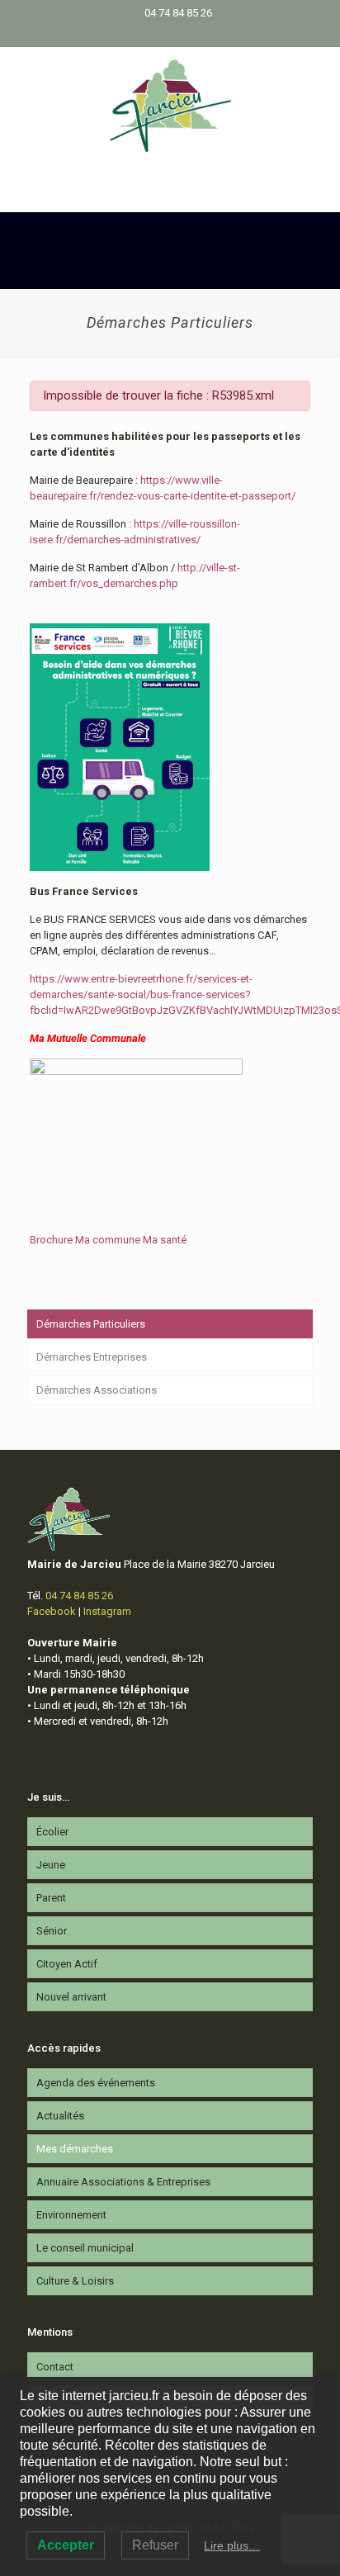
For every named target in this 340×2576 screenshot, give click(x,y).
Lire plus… (232, 2545)
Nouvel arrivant (71, 1997)
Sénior (52, 1931)
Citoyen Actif (67, 1964)
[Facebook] (160, 34)
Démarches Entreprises (92, 1357)
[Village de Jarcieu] (170, 105)
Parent (51, 1898)
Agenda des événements (96, 2083)
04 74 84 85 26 (178, 13)
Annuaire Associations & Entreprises (123, 2182)
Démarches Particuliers (91, 1324)
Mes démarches (75, 2149)
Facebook (52, 1611)
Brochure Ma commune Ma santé (108, 1240)
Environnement (71, 2215)
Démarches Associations (97, 1390)
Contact (55, 2367)
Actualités (60, 2116)
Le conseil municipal (85, 2248)
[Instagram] (181, 34)
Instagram (107, 1611)
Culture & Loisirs (75, 2281)
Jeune (51, 1865)
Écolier (52, 1832)
